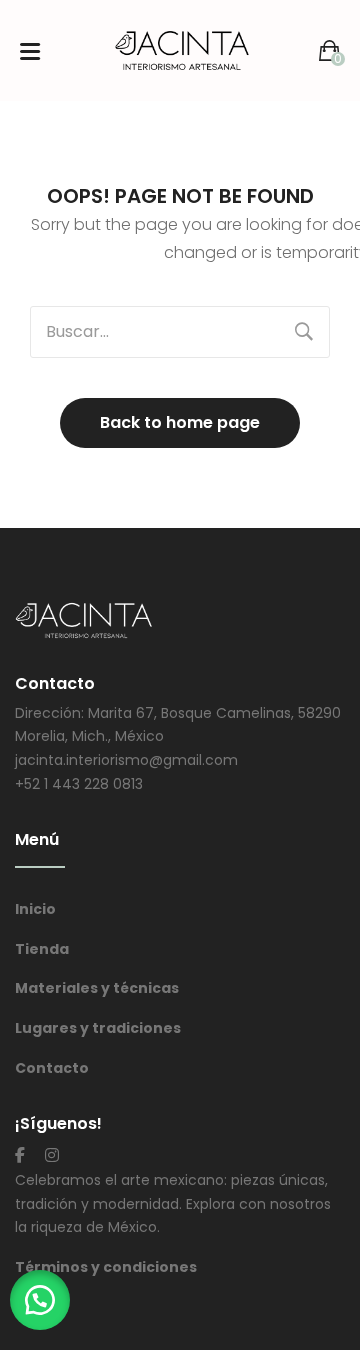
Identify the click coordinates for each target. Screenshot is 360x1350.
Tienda (42, 949)
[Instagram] (52, 1155)
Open (30, 51)
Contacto (52, 1068)
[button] (40, 1300)
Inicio (35, 909)
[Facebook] (20, 1155)
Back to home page (180, 422)
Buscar (304, 332)
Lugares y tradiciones (98, 1028)
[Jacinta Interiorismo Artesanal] (182, 50)
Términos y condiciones (106, 1267)
